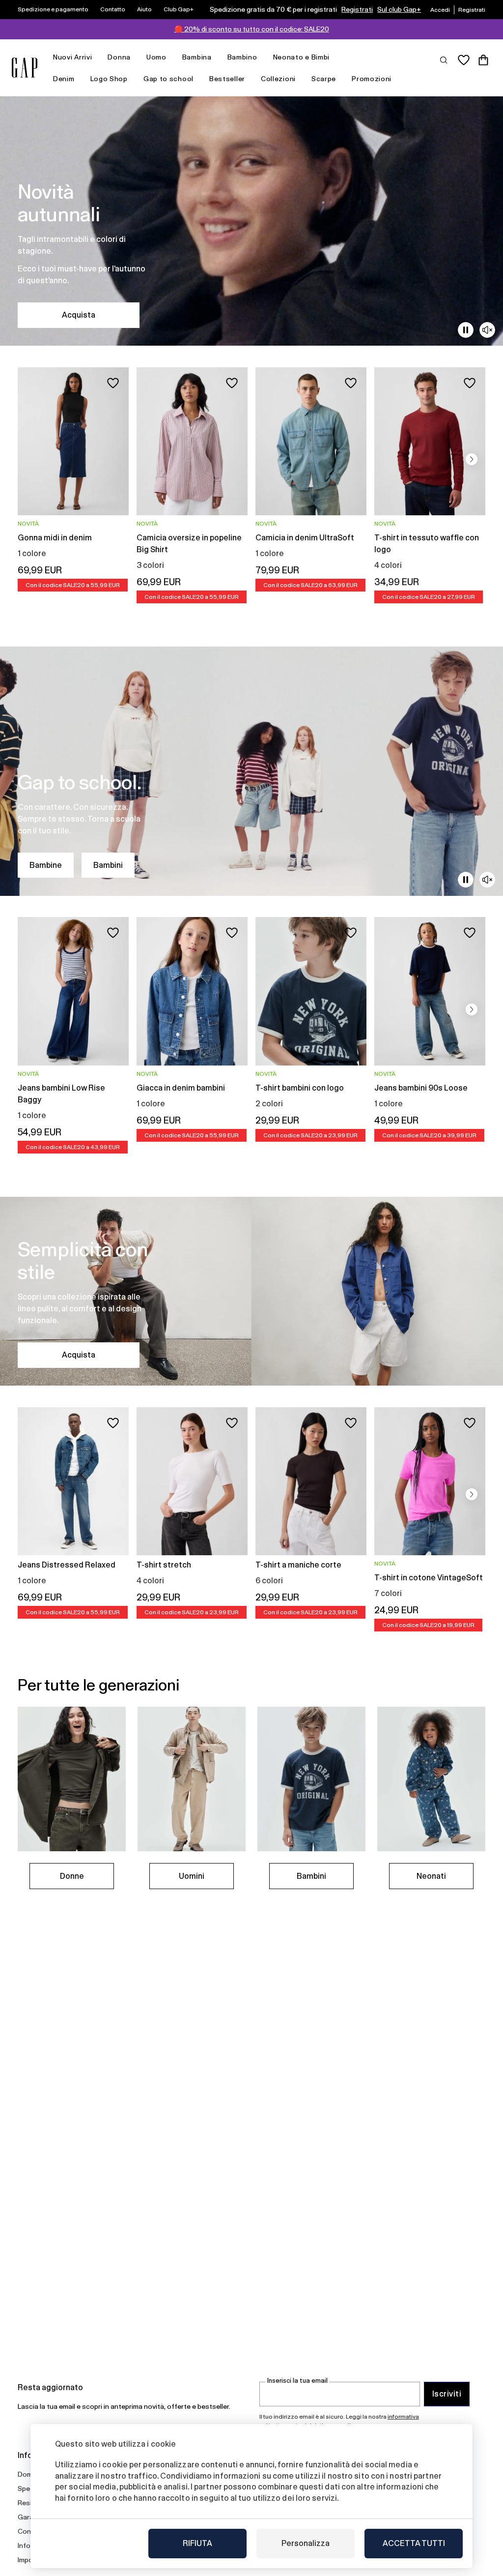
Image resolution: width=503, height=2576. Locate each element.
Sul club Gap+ (399, 9)
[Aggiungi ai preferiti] (113, 383)
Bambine (46, 865)
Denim (64, 79)
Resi (25, 2503)
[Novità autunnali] (251, 221)
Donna (119, 57)
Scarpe (324, 79)
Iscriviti (447, 2394)
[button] (472, 459)
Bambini (108, 865)
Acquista (79, 315)
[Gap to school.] (251, 771)
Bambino (242, 57)
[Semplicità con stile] (251, 1291)
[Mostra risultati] (444, 59)
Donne (72, 1876)
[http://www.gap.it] (25, 68)
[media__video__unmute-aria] (487, 330)
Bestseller (227, 79)
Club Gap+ (179, 9)
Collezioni (278, 79)
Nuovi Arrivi (72, 57)
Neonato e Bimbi (302, 57)
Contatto (113, 9)
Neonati (431, 1876)
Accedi (440, 10)
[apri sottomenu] (97, 57)
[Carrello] (483, 60)
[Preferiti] (464, 60)
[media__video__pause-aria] (466, 330)
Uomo (156, 57)
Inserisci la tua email (297, 2381)
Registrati (357, 9)
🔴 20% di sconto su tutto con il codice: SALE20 (252, 29)
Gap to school (168, 79)
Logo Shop (109, 79)
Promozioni (372, 79)
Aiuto (144, 9)
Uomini (192, 1876)
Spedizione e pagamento (53, 9)
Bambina (197, 57)
